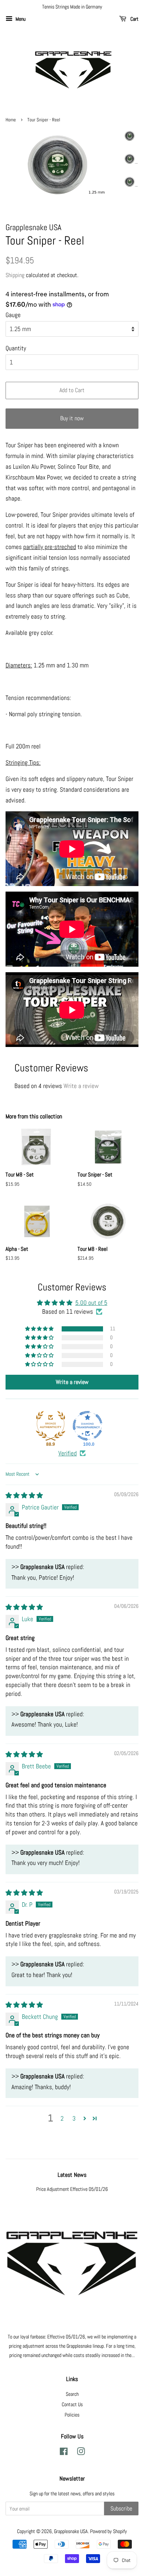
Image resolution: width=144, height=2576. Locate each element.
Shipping (15, 275)
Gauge (13, 315)
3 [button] (74, 2118)
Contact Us (72, 2404)
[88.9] (51, 1426)
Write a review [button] (72, 1382)
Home (11, 120)
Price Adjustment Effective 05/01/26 (72, 2189)
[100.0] (88, 1426)
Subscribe (121, 2508)
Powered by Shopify (109, 2531)
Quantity (16, 348)
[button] (40, 1329)
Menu (20, 19)
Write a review (81, 1086)
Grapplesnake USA (71, 2531)
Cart (134, 19)
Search (72, 2394)
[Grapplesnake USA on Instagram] (81, 2453)
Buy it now (72, 418)
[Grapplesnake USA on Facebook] (64, 2453)
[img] (24, 1495)
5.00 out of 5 (91, 1303)
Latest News (72, 2175)
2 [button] (62, 2118)
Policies (72, 2415)
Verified (68, 1453)
